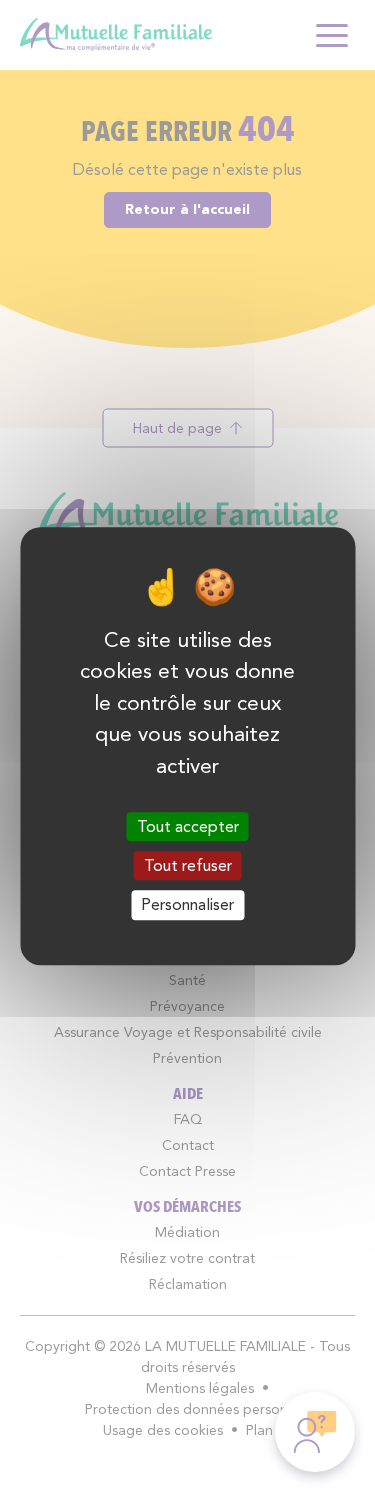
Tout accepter (188, 826)
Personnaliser (187, 905)
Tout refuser (188, 865)
